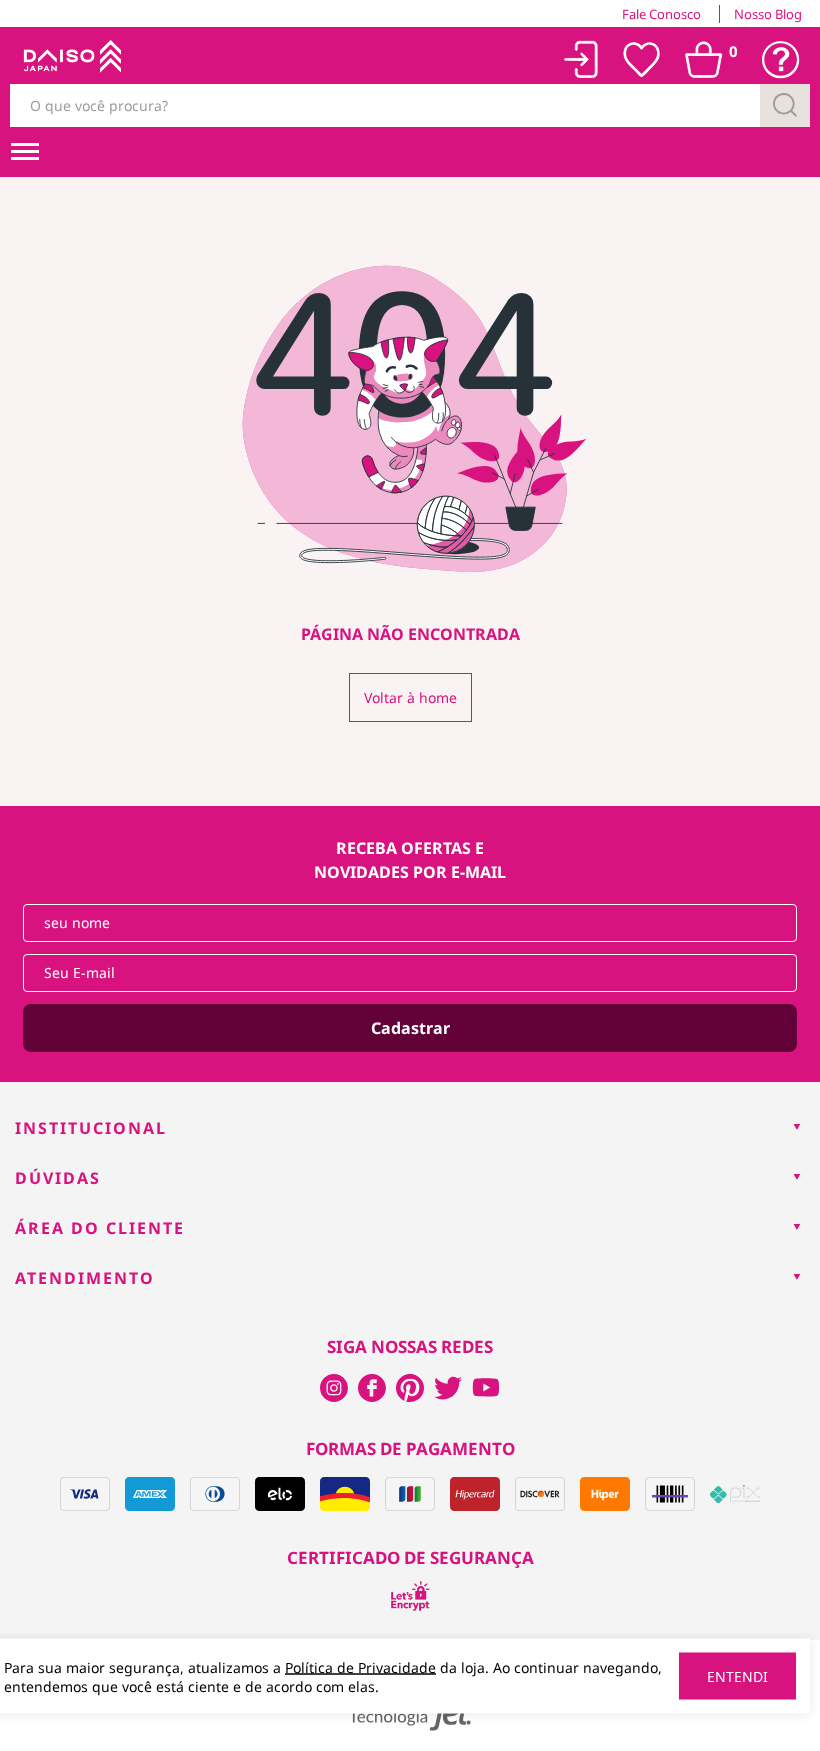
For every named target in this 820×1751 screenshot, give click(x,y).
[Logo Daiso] (70, 60)
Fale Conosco (661, 14)
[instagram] (372, 1388)
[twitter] (448, 1388)
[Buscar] (785, 105)
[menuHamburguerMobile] (25, 152)
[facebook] (334, 1388)
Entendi (737, 1676)
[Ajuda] (781, 60)
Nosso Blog (768, 14)
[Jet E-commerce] (410, 1715)
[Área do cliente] (581, 59)
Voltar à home (410, 697)
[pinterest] (410, 1388)
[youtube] (486, 1388)
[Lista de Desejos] (642, 60)
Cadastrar (410, 1028)
